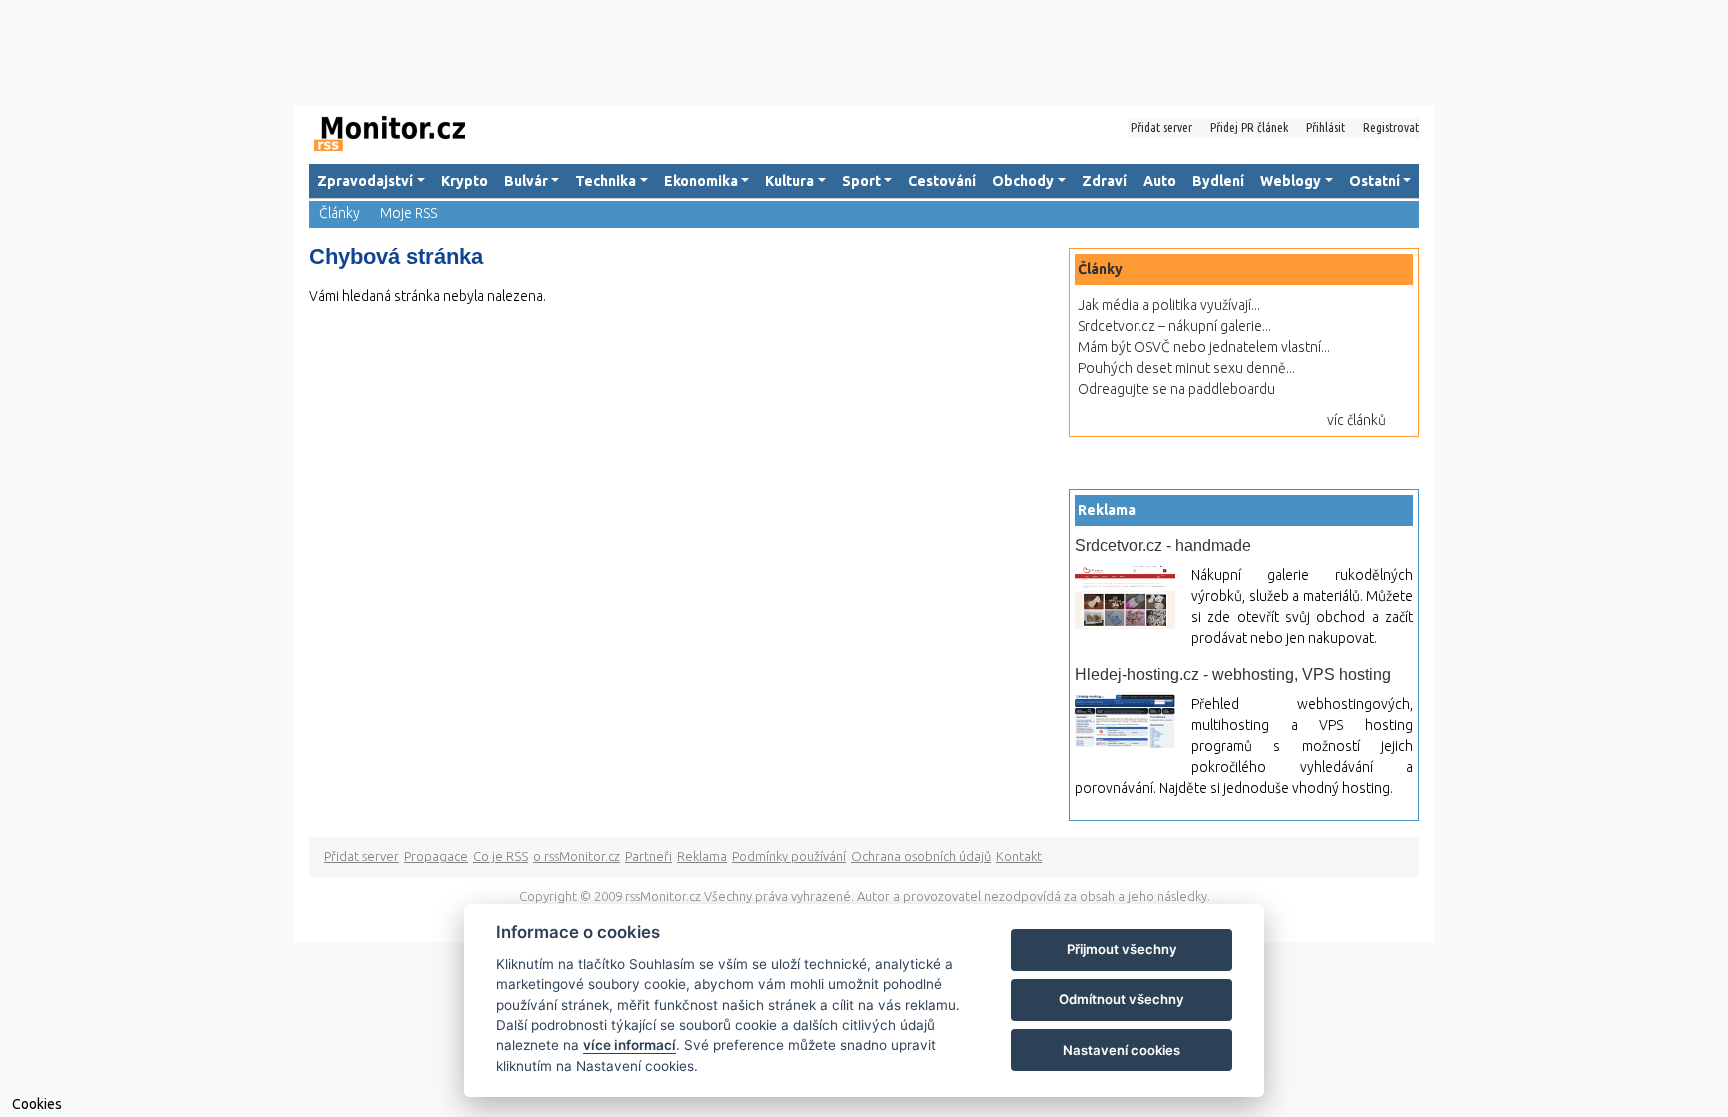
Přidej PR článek (1249, 127)
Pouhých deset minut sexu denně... (1186, 368)
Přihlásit (1325, 127)
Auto (1159, 181)
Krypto (464, 181)
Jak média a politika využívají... (1169, 305)
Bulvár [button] (526, 181)
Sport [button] (861, 181)
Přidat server (1161, 127)
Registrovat (1391, 127)
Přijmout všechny (1122, 949)
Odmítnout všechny (1121, 999)
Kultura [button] (789, 181)
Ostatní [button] (1374, 181)
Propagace (436, 856)
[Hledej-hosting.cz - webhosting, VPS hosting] (1125, 721)
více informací (629, 1045)
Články (339, 213)
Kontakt (1019, 856)
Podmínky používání (789, 856)
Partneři (648, 856)
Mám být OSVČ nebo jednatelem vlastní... (1204, 347)
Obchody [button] (1023, 181)
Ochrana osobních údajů (921, 856)
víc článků (1356, 420)
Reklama (702, 856)
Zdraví (1104, 181)
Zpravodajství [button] (365, 181)
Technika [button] (605, 181)
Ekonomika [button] (701, 181)
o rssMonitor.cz (576, 856)
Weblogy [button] (1290, 181)
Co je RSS (500, 856)
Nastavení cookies (1121, 1050)
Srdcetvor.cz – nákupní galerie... (1174, 326)
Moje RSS (408, 213)
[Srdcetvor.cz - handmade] (1125, 597)
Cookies (37, 1104)
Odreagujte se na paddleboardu (1176, 389)
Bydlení (1218, 181)
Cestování (942, 181)
